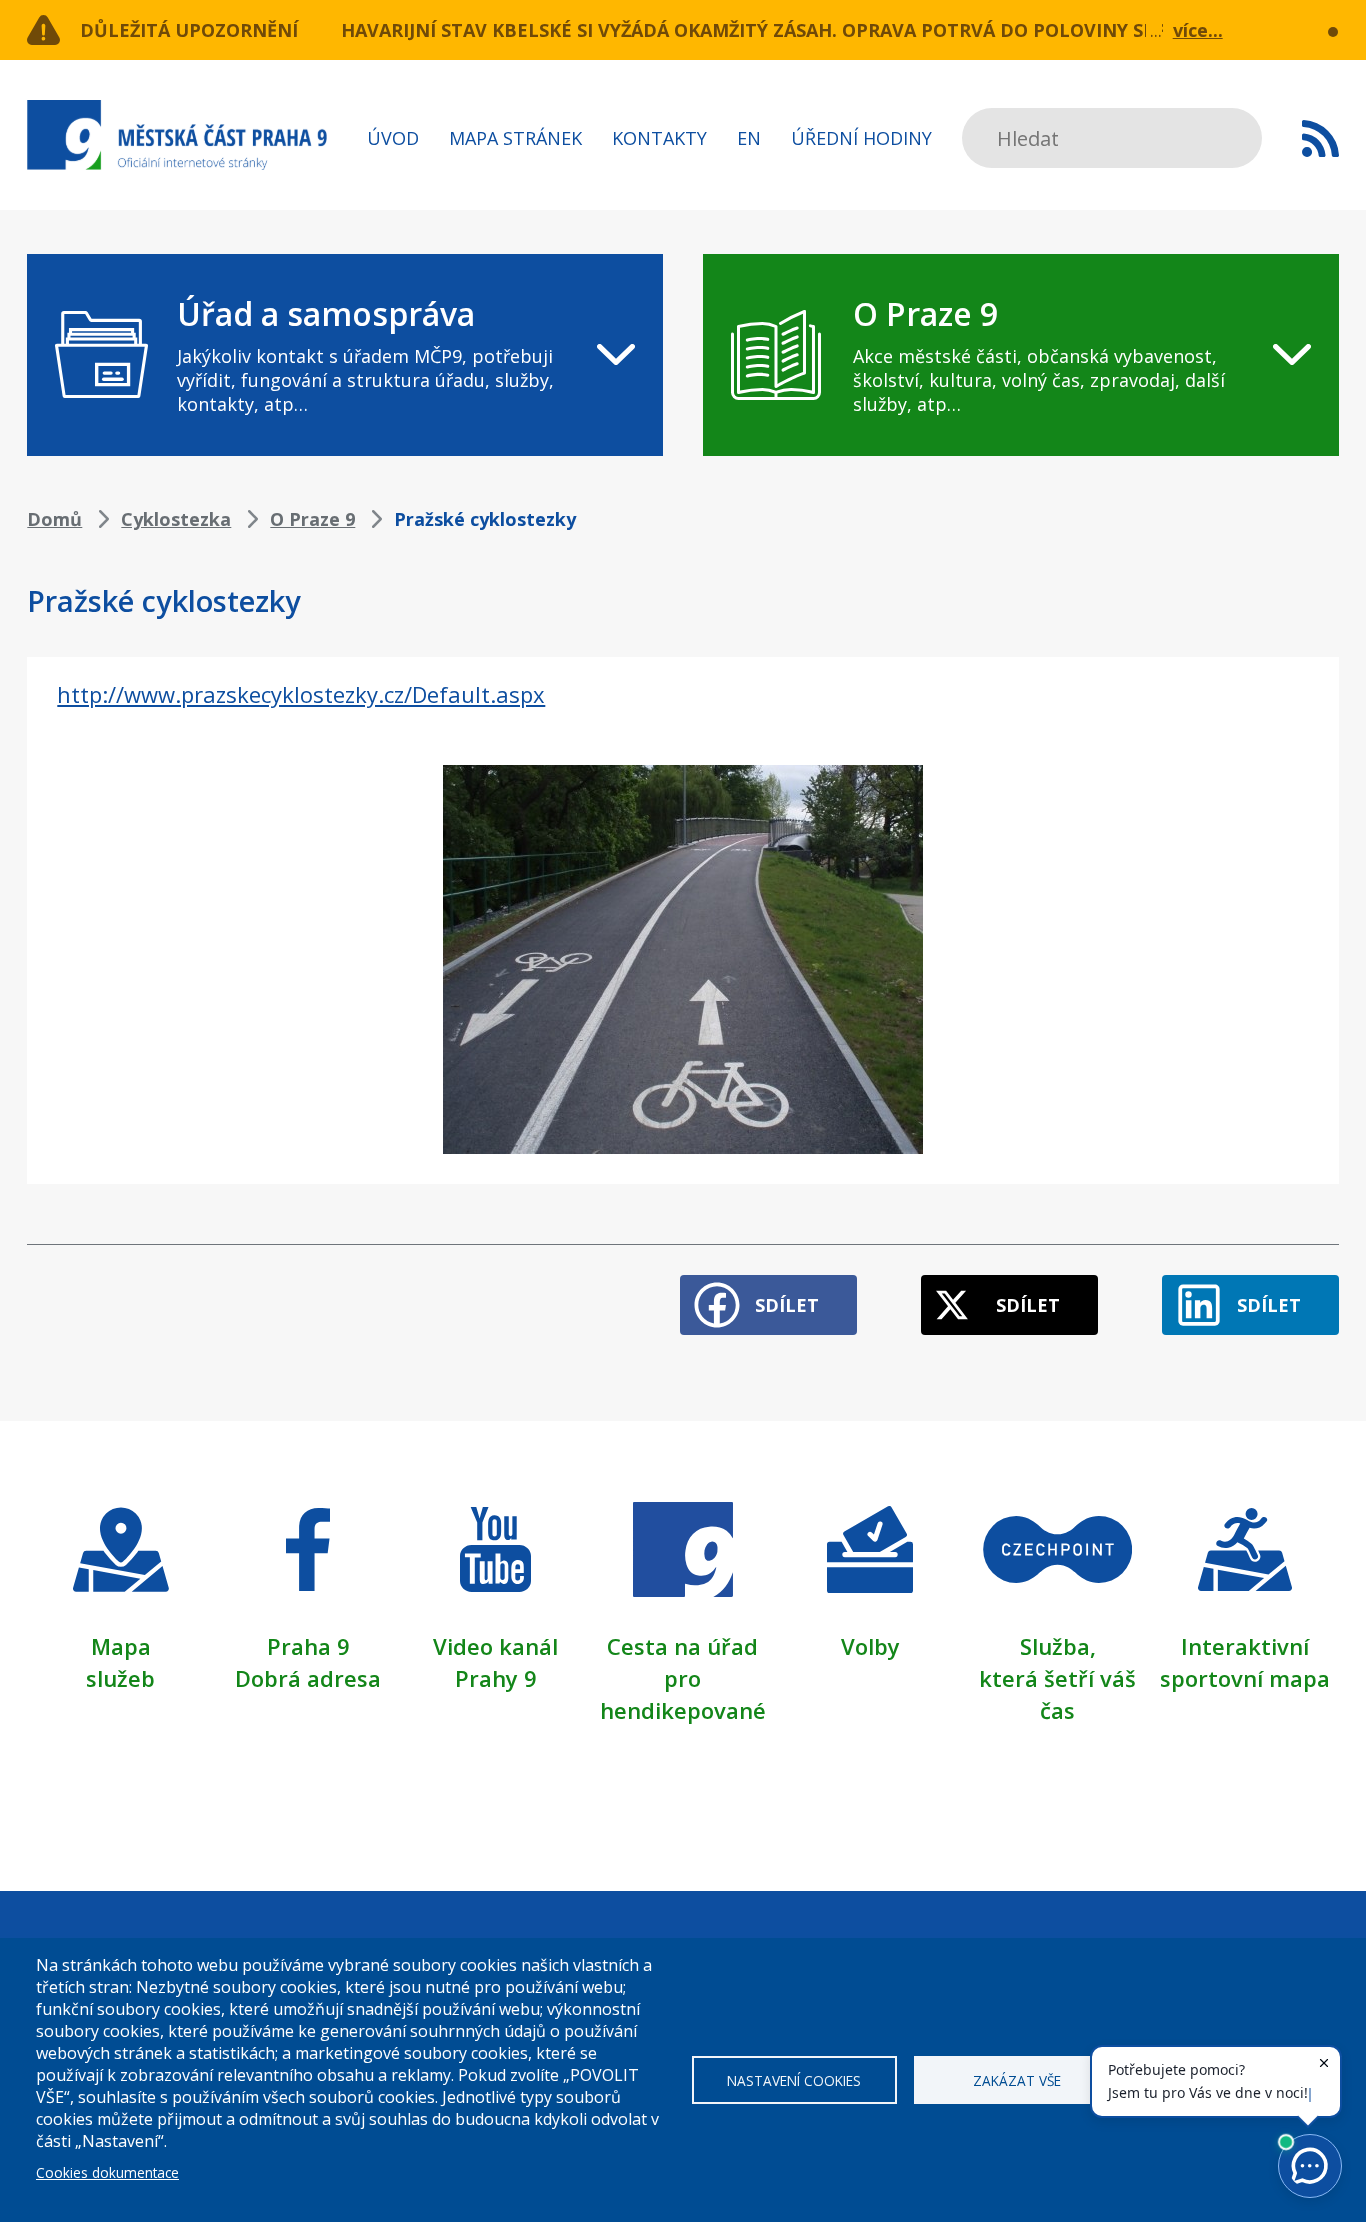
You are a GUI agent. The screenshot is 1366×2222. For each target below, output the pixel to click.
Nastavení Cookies (794, 2080)
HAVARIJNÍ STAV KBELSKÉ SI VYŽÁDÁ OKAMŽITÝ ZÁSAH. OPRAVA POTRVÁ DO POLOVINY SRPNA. (770, 30)
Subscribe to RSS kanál (1320, 138)
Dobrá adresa (308, 1678)
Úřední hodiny (861, 138)
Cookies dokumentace (107, 2172)
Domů (54, 519)
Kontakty (659, 138)
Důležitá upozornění (189, 30)
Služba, (1058, 1646)
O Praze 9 (312, 519)
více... (1198, 30)
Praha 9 (308, 1646)
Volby (870, 1646)
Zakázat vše (1017, 2080)
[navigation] (345, 355)
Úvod (393, 138)
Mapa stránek (515, 138)
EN (749, 138)
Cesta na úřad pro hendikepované (683, 1678)
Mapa (121, 1646)
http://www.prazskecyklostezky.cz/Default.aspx (301, 694)
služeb (120, 1678)
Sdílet (787, 1305)
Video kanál (495, 1646)
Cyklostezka (176, 519)
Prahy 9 (496, 1678)
